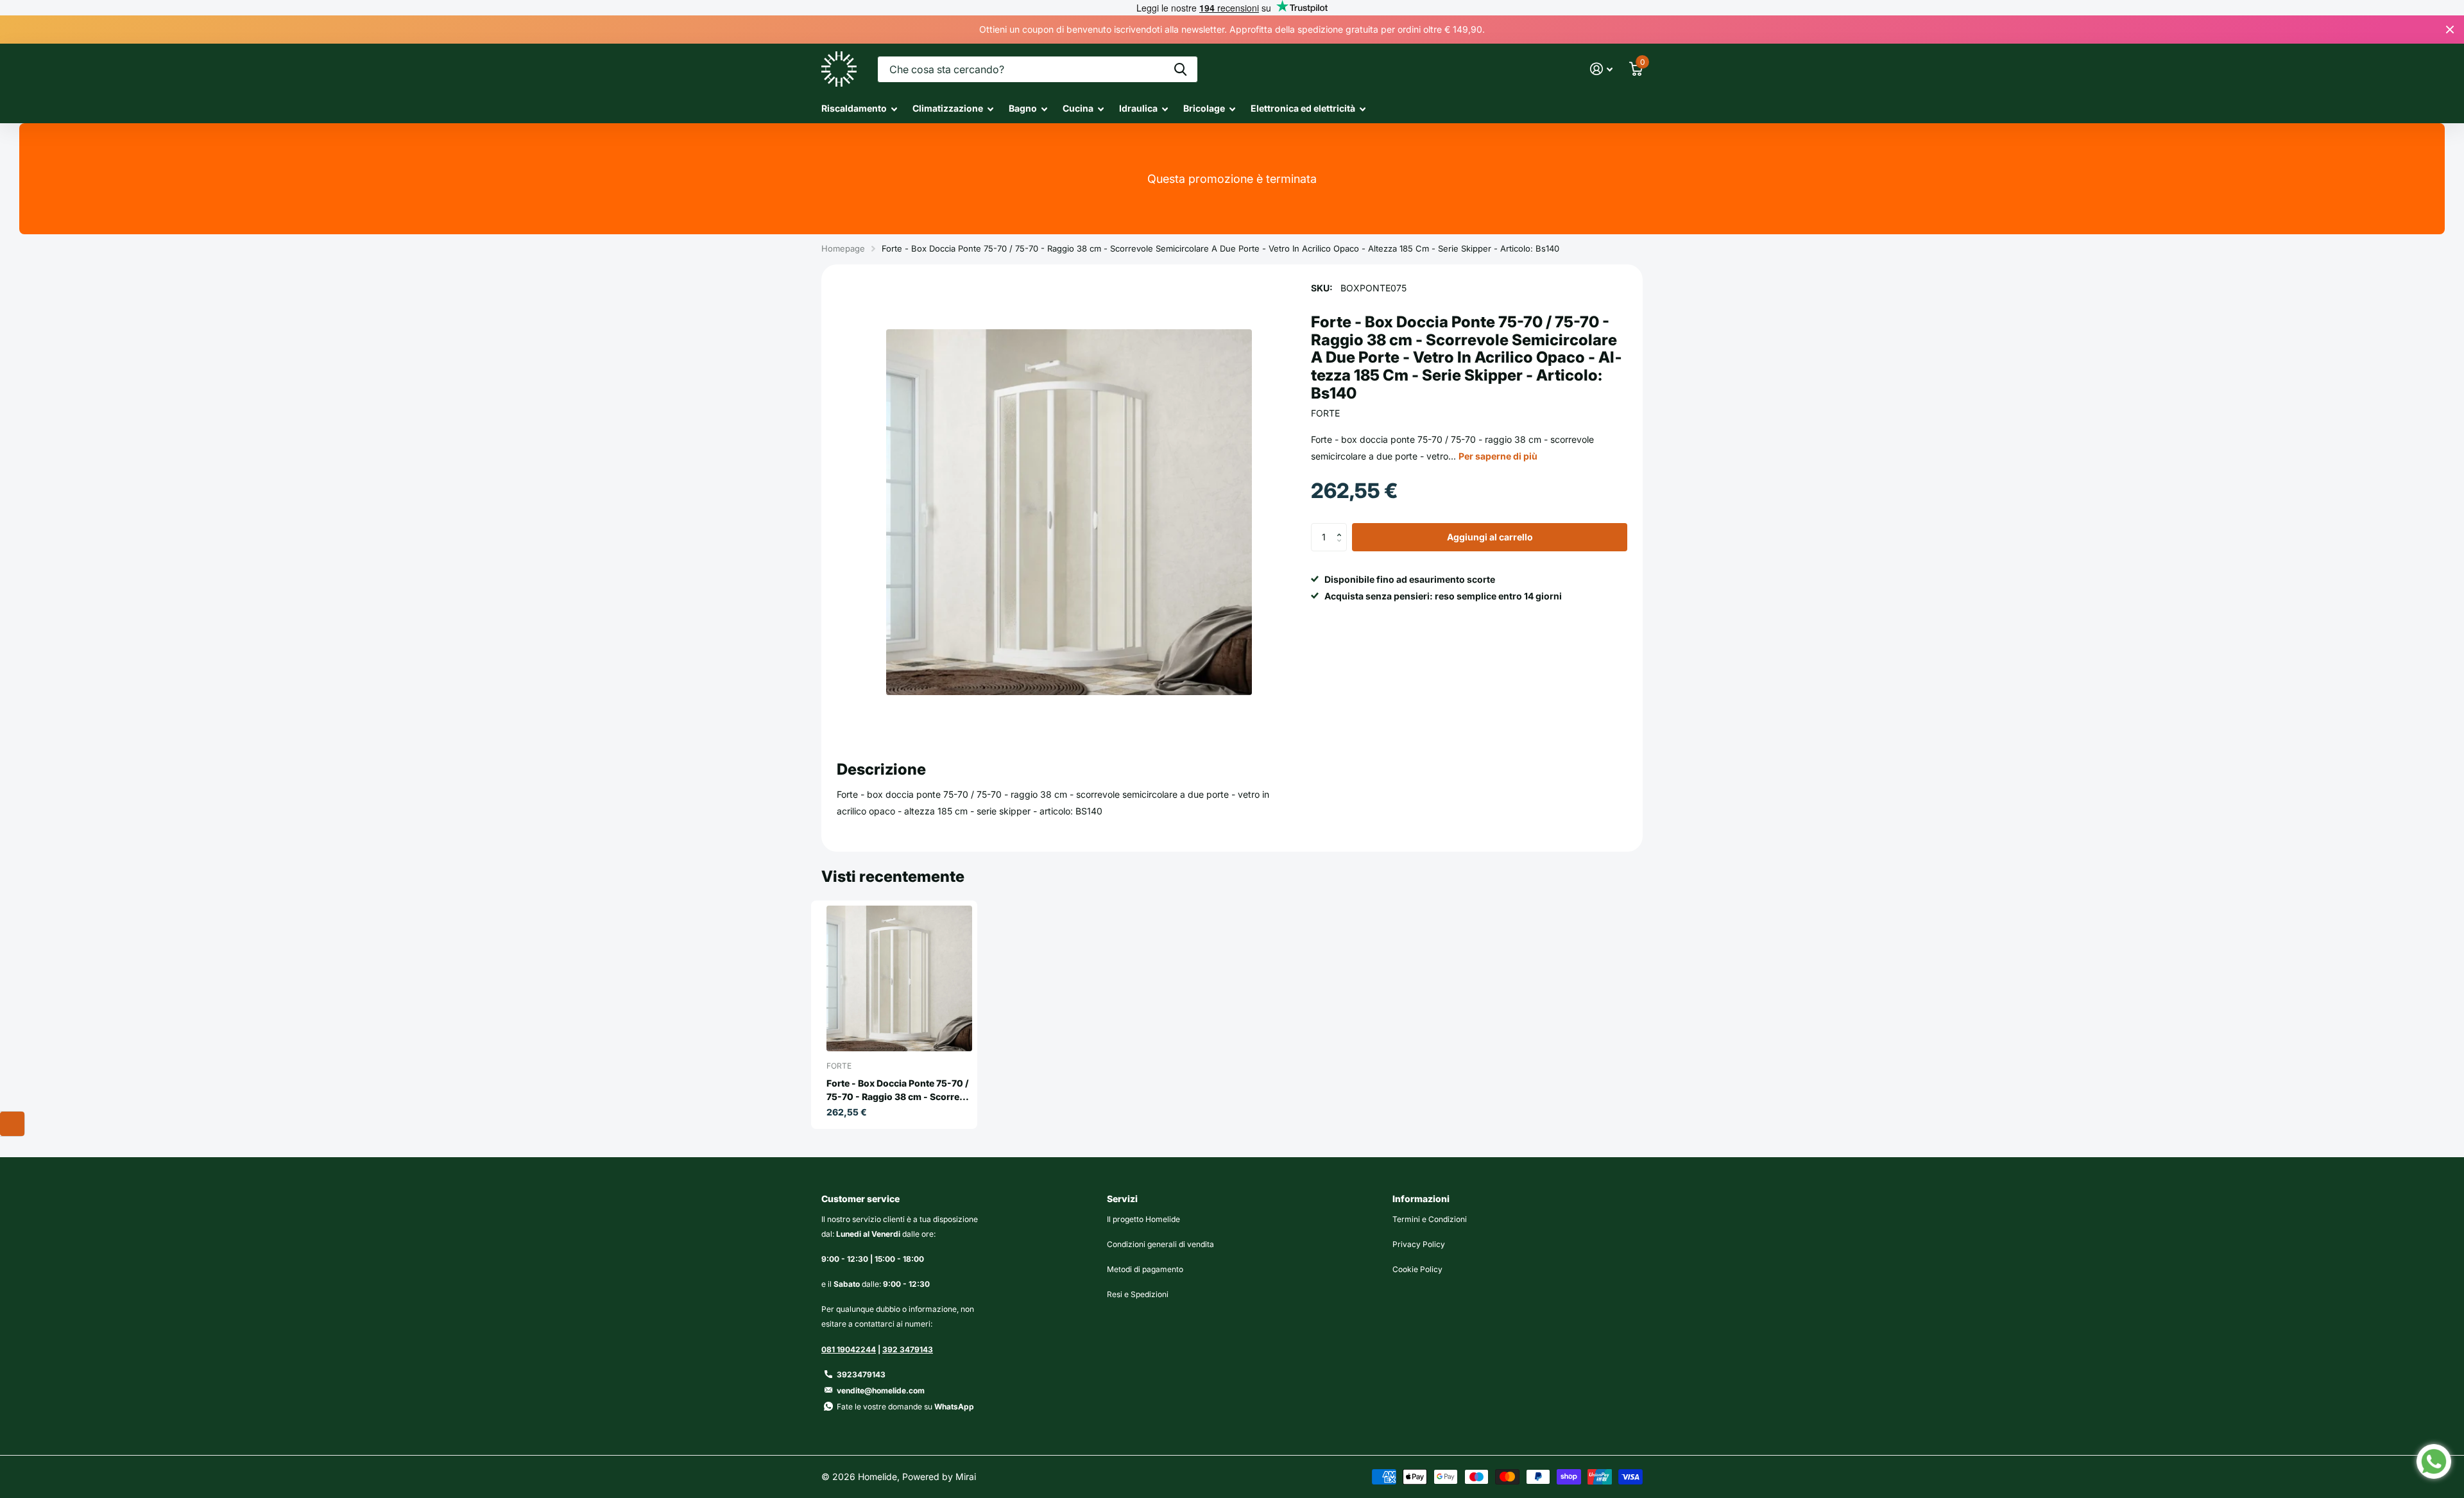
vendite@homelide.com (881, 1390)
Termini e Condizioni (1430, 1219)
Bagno (1023, 108)
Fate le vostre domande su (905, 1407)
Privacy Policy (1419, 1244)
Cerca (1180, 69)
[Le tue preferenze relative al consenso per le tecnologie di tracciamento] (12, 1124)
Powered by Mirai (939, 1476)
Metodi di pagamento (1145, 1269)
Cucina (1078, 108)
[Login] (1601, 69)
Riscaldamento (854, 108)
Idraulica (1138, 108)
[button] (1342, 527)
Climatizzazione (948, 108)
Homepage (843, 248)
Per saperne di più (1498, 456)
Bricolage (1204, 108)
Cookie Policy (1417, 1269)
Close (2450, 30)
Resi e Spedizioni (1138, 1294)
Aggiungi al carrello (1490, 537)
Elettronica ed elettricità (1303, 108)
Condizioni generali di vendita (1160, 1244)
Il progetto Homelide (1143, 1219)
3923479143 (861, 1374)
